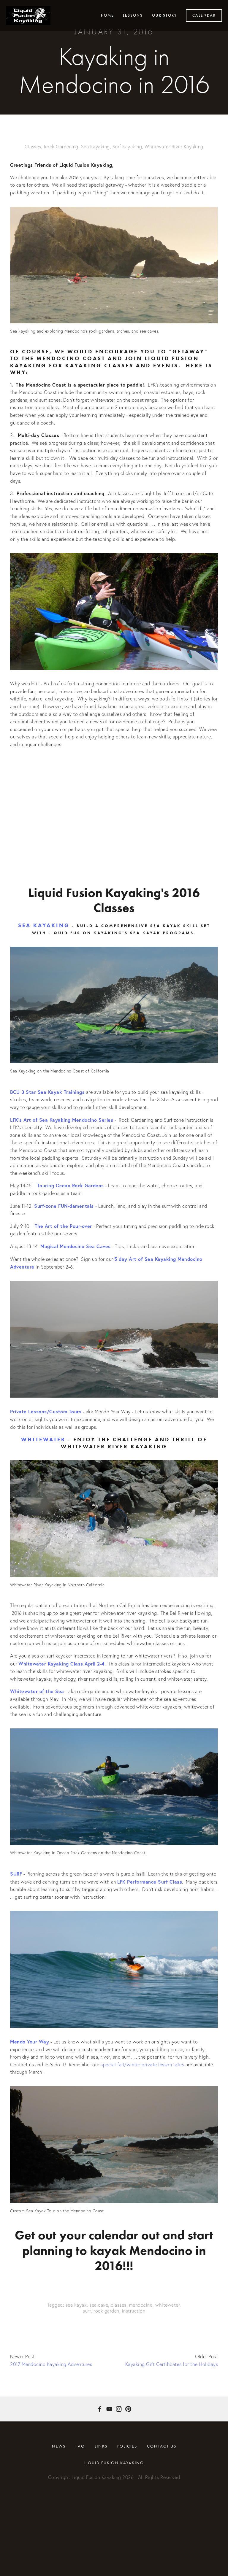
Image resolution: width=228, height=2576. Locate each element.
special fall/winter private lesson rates (143, 2065)
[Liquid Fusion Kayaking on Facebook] (100, 2409)
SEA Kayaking (44, 925)
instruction (134, 2311)
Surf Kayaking (127, 147)
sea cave (99, 2305)
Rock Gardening (61, 147)
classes (119, 2305)
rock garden (106, 2311)
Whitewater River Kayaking (174, 147)
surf (87, 2311)
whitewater (167, 2305)
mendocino (141, 2305)
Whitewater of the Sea (37, 1691)
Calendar (204, 15)
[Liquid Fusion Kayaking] (109, 2409)
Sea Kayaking (95, 147)
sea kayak (76, 2305)
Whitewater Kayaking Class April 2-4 (61, 1664)
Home (107, 15)
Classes (33, 147)
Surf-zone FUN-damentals (64, 1206)
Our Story (164, 15)
